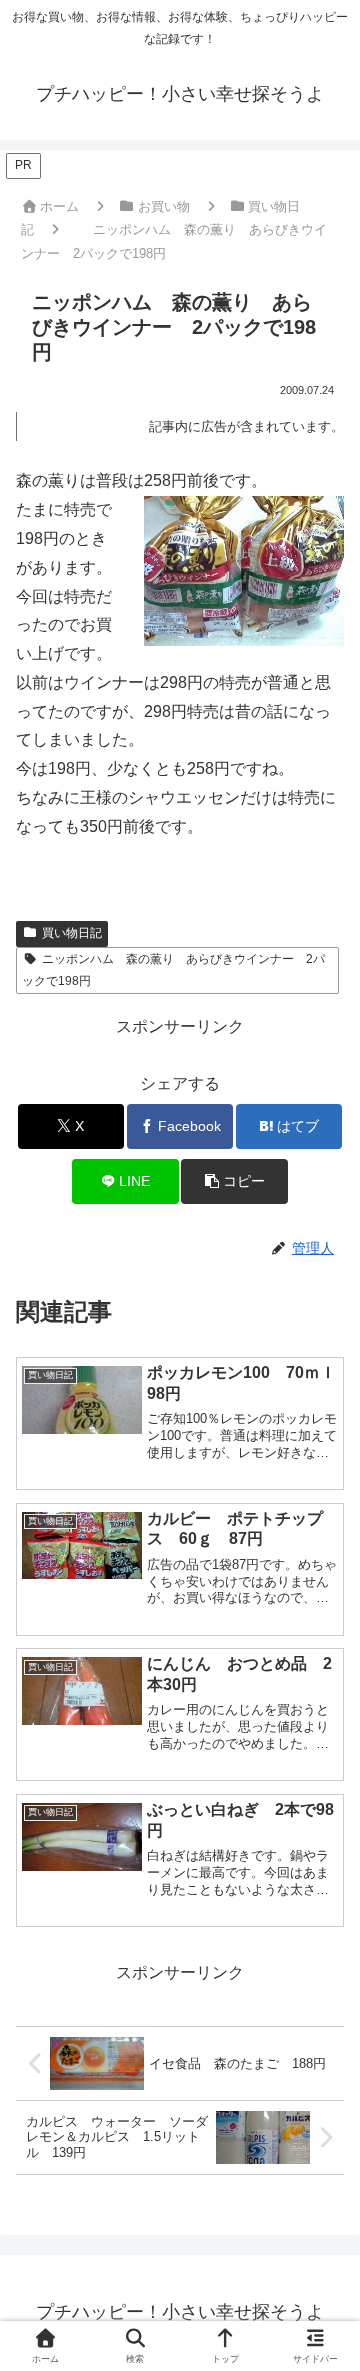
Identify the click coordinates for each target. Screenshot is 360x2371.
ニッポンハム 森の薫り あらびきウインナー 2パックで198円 (173, 970)
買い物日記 (72, 933)
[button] (234, 1181)
